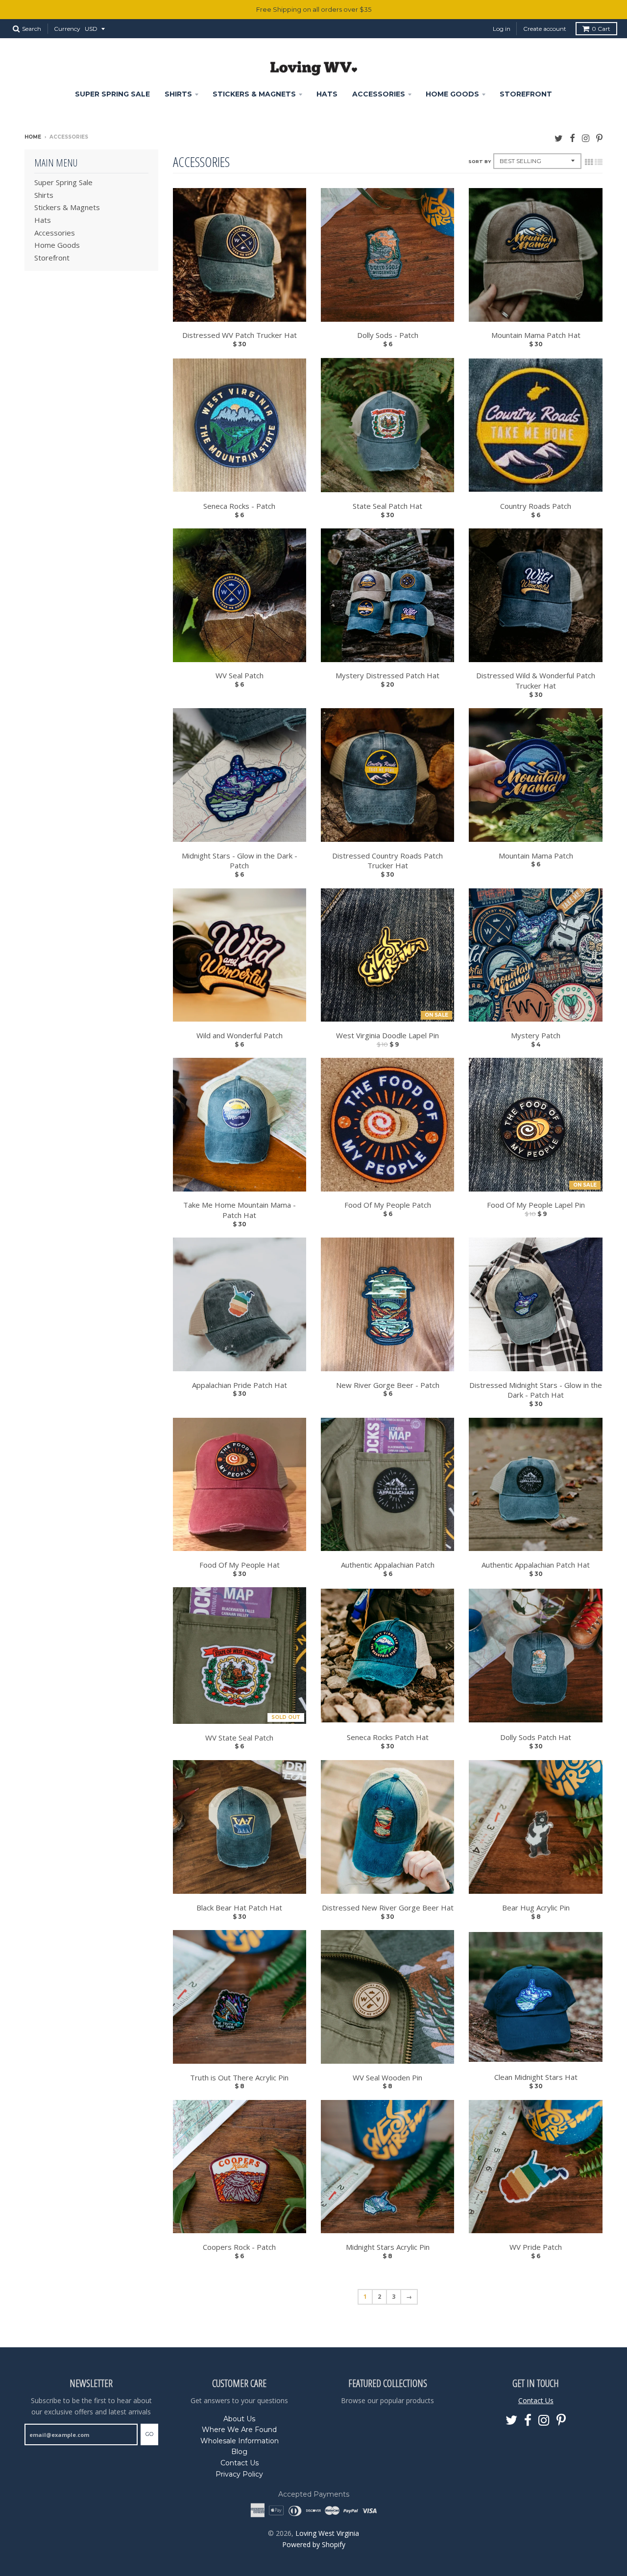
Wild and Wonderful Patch (240, 1035)
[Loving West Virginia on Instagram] (586, 138)
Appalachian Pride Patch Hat (240, 1385)
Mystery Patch (536, 1035)
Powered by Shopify (314, 2544)
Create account (545, 29)
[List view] (599, 162)
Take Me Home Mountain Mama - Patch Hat (240, 1210)
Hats (327, 94)
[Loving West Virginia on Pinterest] (599, 138)
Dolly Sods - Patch (388, 335)
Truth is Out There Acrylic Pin (239, 2077)
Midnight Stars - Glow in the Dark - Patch (240, 861)
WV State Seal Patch (239, 1738)
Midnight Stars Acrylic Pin (388, 2247)
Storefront (526, 94)
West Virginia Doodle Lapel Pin (387, 1035)
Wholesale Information (240, 2441)
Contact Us (240, 2463)
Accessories (379, 94)
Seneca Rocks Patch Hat (388, 1737)
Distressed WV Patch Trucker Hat (240, 335)
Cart (601, 29)
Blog (239, 2452)
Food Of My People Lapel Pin (536, 1205)
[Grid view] (589, 162)
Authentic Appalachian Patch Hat (536, 1565)
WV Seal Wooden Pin (387, 2077)
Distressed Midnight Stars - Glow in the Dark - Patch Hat (536, 1390)
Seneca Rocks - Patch (239, 506)
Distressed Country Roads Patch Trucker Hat (387, 861)
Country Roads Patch (536, 506)
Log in (502, 29)
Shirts (178, 94)
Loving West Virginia (327, 2533)
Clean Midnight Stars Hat (536, 2077)
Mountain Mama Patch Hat (536, 335)
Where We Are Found (239, 2430)
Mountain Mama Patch (536, 856)
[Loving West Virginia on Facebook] (572, 138)
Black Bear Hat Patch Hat (239, 1908)
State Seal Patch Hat (387, 506)
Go (149, 2434)
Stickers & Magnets (254, 94)
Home (33, 137)
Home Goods (452, 94)
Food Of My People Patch (388, 1205)
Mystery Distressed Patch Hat (387, 675)
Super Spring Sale (112, 94)
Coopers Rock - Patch (239, 2247)
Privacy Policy (239, 2474)
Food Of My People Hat (240, 1565)
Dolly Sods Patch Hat (536, 1737)
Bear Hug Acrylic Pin (536, 1908)
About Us (239, 2419)
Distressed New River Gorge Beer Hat (388, 1908)
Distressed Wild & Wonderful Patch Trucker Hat (536, 680)
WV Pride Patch (536, 2247)
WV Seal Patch (240, 675)
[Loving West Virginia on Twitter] (559, 138)
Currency (67, 29)
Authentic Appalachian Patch (388, 1565)
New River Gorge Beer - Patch (388, 1385)
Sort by (480, 161)
